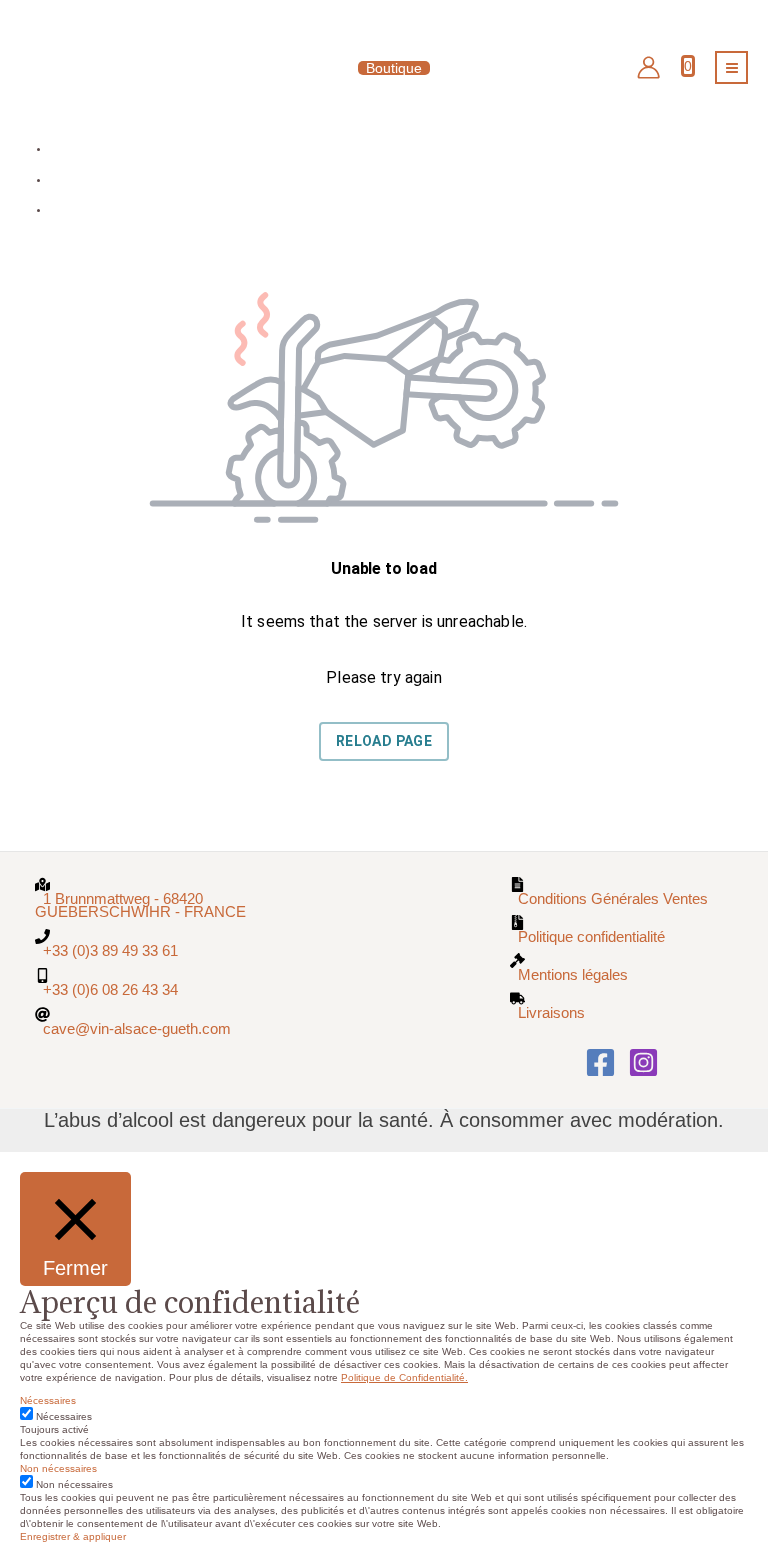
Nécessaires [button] (48, 1400)
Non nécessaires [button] (58, 1468)
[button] (384, 68)
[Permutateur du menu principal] (731, 67)
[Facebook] (600, 1062)
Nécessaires (64, 1416)
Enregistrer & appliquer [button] (73, 1536)
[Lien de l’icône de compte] (648, 67)
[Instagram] (643, 1062)
